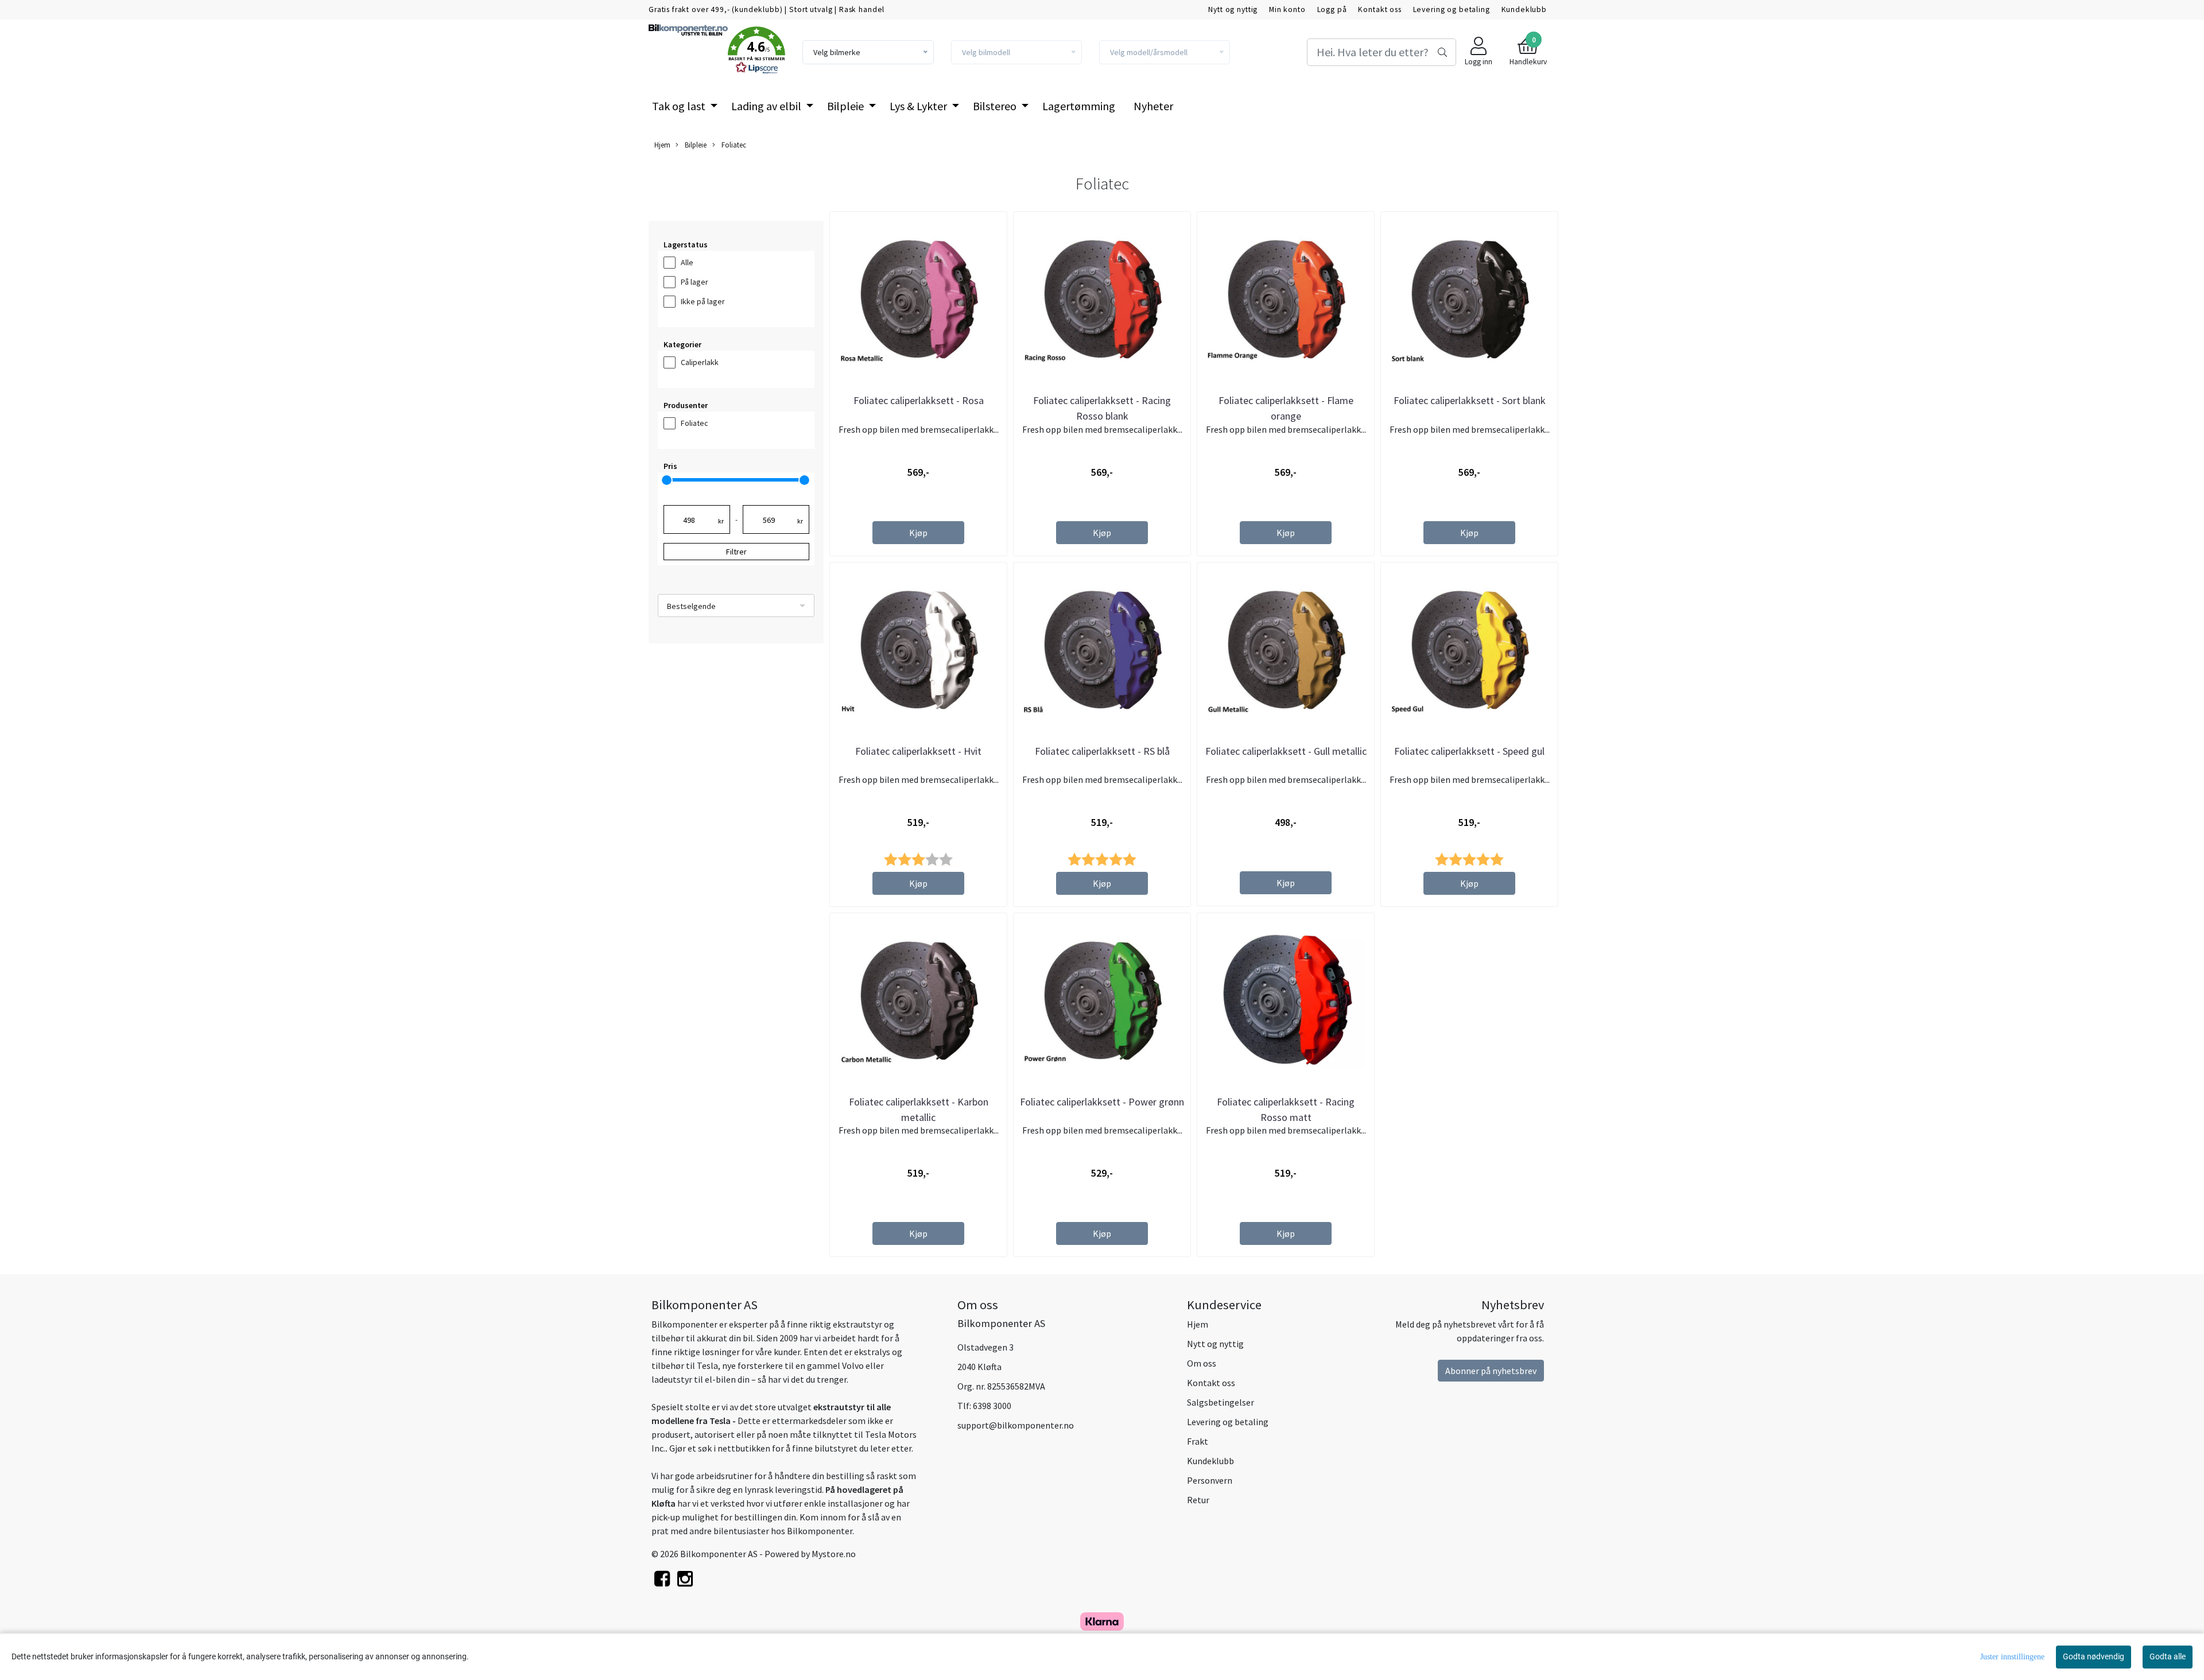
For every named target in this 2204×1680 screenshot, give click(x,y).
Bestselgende (691, 606)
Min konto (1287, 9)
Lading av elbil (767, 106)
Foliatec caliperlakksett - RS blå (1102, 751)
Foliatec (733, 145)
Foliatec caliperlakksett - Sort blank (1470, 400)
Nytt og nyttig (1233, 9)
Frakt (1198, 1441)
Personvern (1210, 1480)
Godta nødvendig (2094, 1656)
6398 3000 (992, 1406)
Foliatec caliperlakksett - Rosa (919, 400)
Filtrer (736, 552)
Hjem (662, 145)
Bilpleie (847, 106)
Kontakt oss (1380, 9)
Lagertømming (1079, 106)
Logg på (1332, 9)
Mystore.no (834, 1554)
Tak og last (680, 106)
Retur (1198, 1500)
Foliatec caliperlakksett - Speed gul (1469, 751)
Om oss (1202, 1363)
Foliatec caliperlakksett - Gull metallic (1286, 751)
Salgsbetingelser (1221, 1402)
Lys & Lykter (919, 106)
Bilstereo (996, 106)
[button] (756, 52)
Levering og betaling (1452, 9)
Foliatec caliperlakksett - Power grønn (1102, 1102)
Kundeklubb (1524, 9)
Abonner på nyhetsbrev (1491, 1371)
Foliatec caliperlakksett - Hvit (918, 751)
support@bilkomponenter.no (1016, 1425)
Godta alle (2168, 1656)
